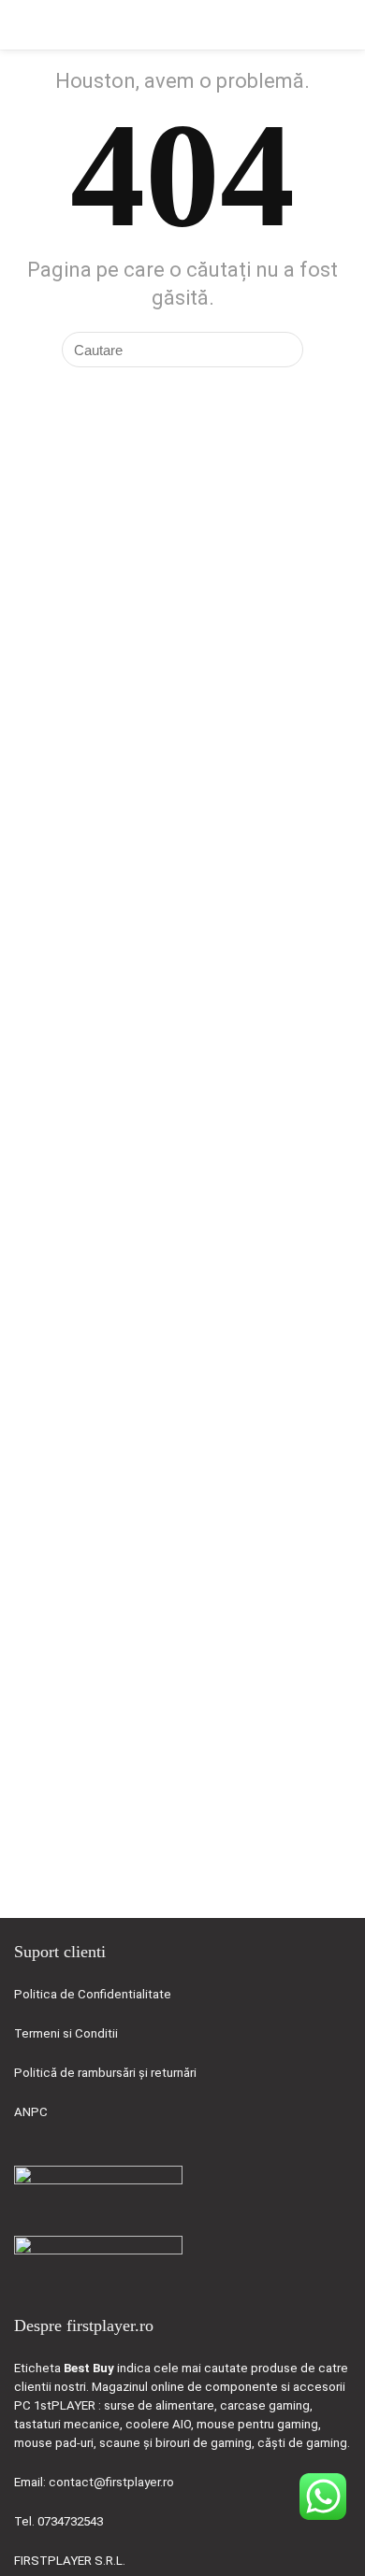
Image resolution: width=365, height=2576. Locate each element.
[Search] (336, 25)
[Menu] (22, 25)
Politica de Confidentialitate (93, 1994)
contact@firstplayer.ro (111, 2482)
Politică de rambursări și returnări (105, 2073)
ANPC (31, 2112)
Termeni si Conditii (66, 2033)
